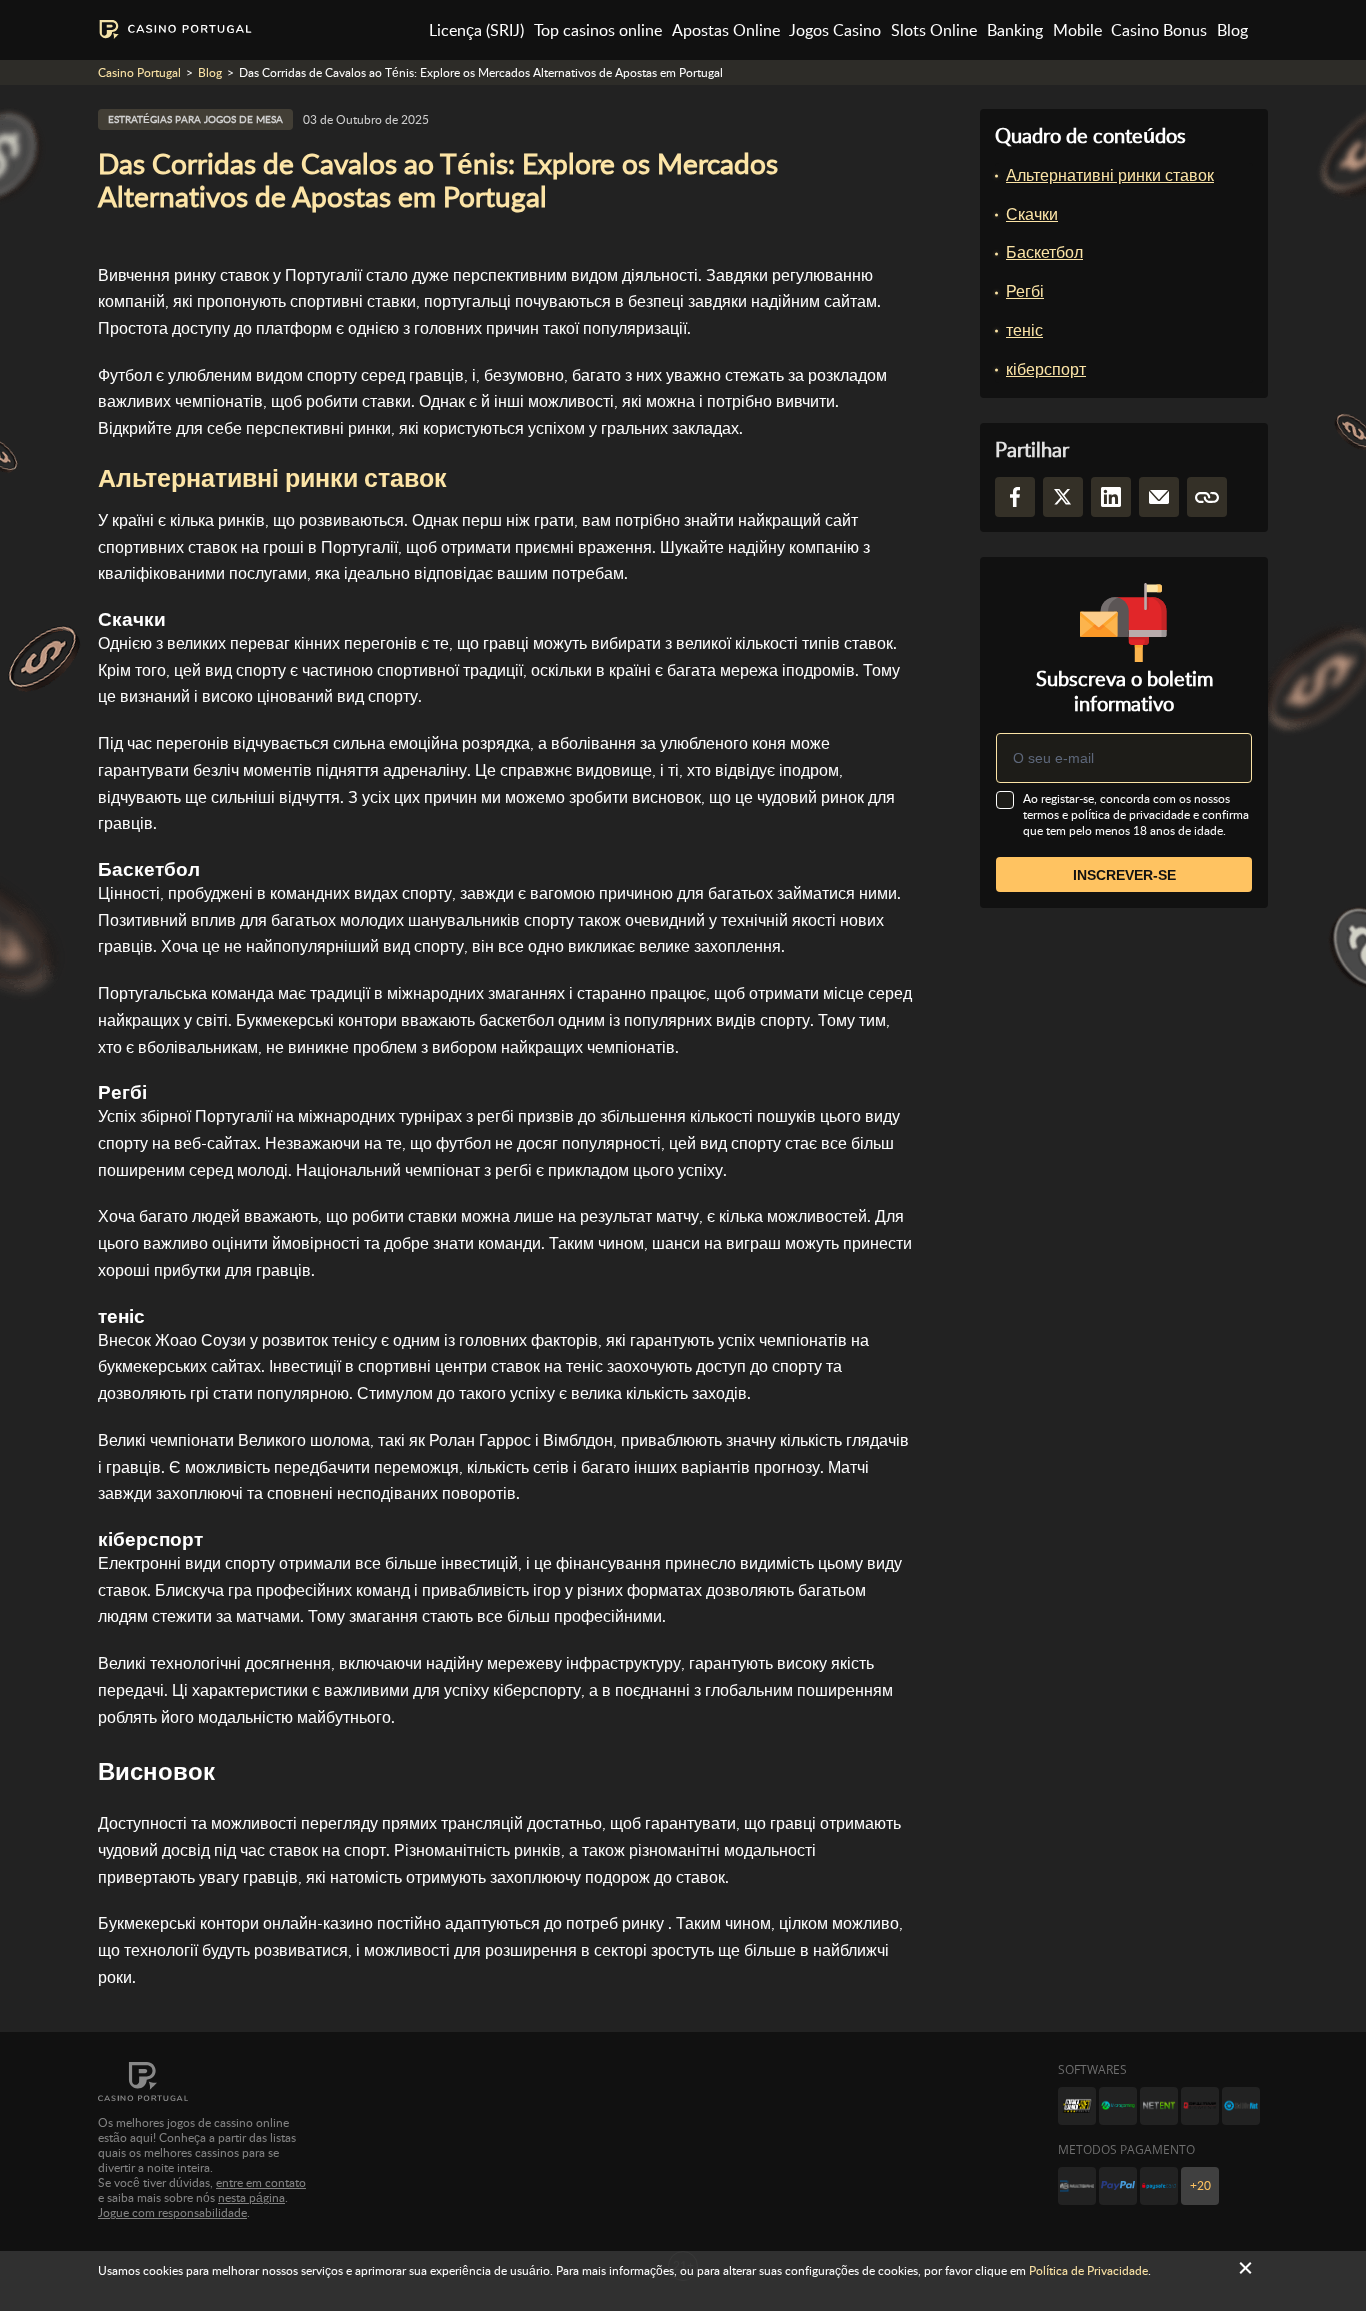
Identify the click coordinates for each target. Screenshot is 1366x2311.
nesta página (251, 2198)
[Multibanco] (1077, 2186)
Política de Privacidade (1088, 2271)
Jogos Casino (835, 30)
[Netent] (1159, 2106)
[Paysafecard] (1159, 2186)
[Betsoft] (1077, 2106)
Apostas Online (726, 30)
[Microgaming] (1118, 2106)
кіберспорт (1046, 369)
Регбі (1025, 291)
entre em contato (261, 2183)
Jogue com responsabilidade (172, 2213)
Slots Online (934, 30)
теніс (1024, 330)
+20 (1200, 2186)
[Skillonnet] (1241, 2106)
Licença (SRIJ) (476, 30)
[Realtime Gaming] (1200, 2106)
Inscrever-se (1124, 875)
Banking (1015, 30)
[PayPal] (1118, 2186)
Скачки (1032, 214)
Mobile (1077, 30)
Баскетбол (1044, 252)
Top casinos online (598, 30)
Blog (1232, 30)
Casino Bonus (1159, 30)
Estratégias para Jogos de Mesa (195, 119)
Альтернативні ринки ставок (1110, 175)
